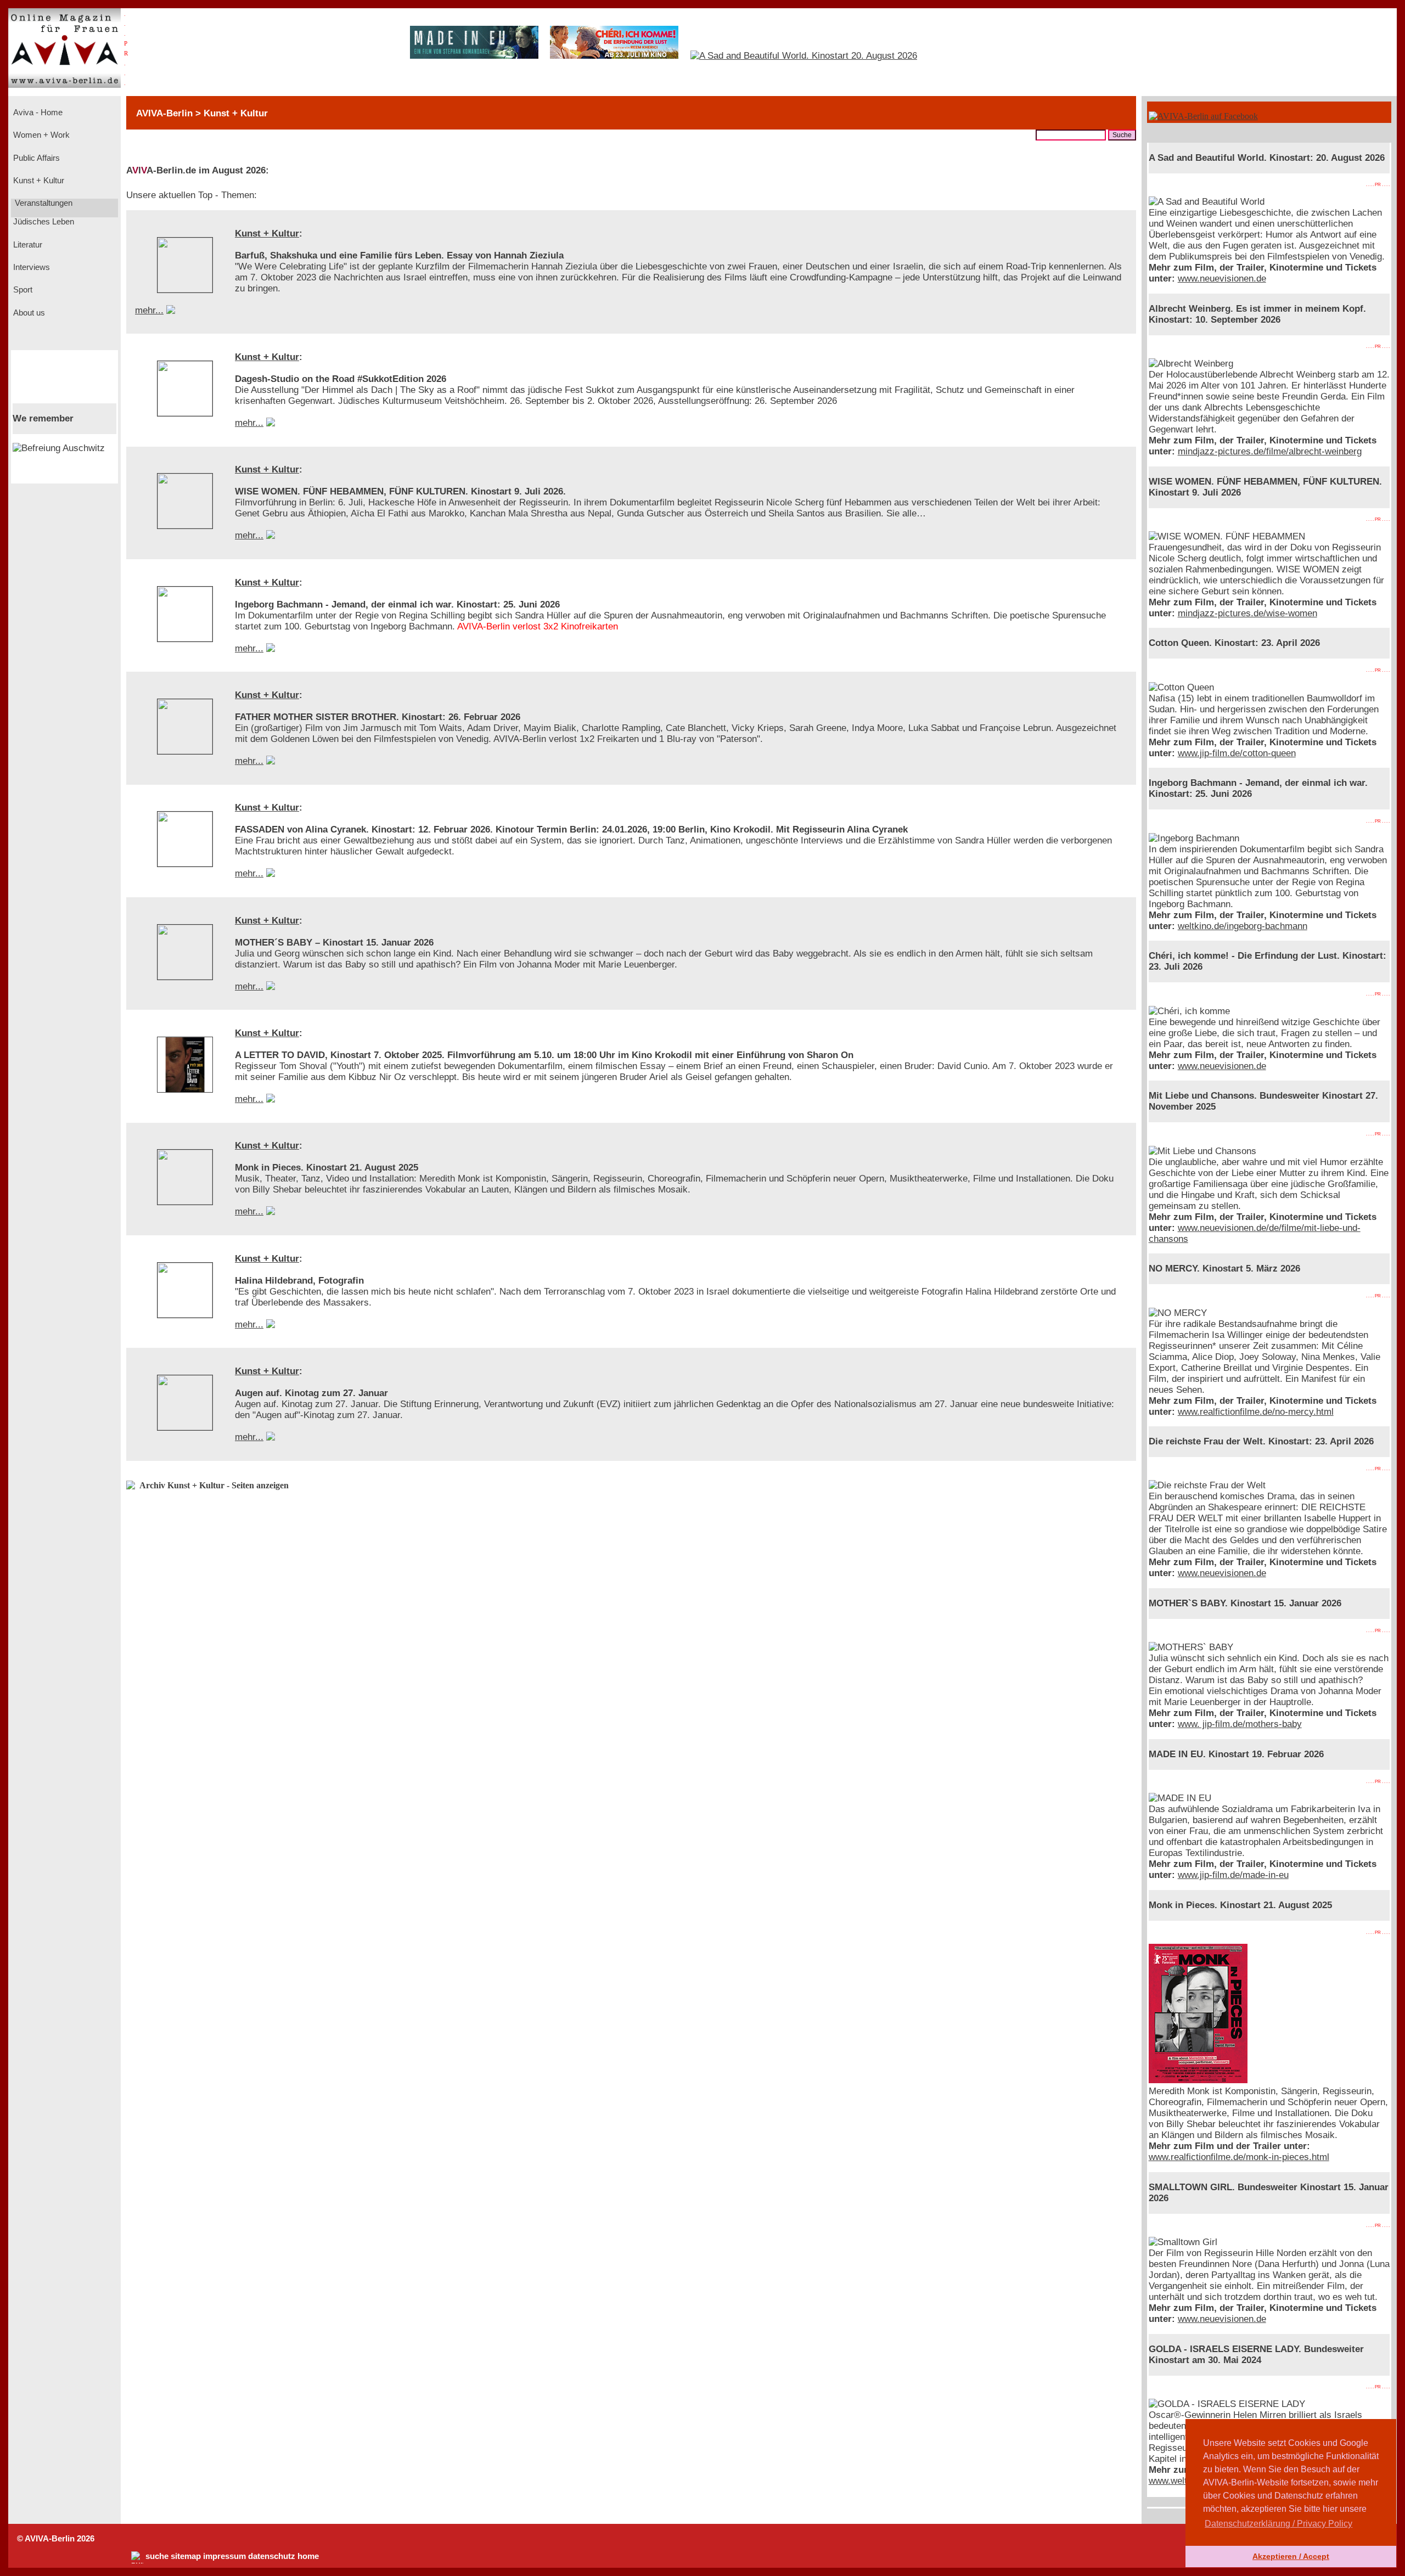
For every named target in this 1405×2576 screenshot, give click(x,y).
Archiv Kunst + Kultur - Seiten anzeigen (214, 1485)
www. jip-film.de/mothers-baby (1240, 1724)
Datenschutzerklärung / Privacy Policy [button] (1278, 2524)
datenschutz (272, 2556)
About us (28, 313)
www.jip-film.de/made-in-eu (1233, 1875)
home (308, 2556)
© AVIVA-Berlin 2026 (56, 2539)
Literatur (27, 245)
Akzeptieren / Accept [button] (1291, 2556)
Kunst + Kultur (38, 181)
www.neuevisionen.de (1222, 279)
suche (157, 2556)
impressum (224, 2556)
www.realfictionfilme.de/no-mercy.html (1256, 1412)
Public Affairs (35, 158)
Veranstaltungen (43, 203)
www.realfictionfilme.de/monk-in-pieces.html (1239, 2157)
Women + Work (40, 135)
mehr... (149, 310)
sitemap (186, 2556)
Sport (22, 290)
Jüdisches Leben (43, 222)
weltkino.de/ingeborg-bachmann (1243, 926)
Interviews (30, 267)
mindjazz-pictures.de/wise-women (1247, 613)
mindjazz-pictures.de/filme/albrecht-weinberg (1270, 451)
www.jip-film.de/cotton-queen (1237, 753)
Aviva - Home (37, 113)
